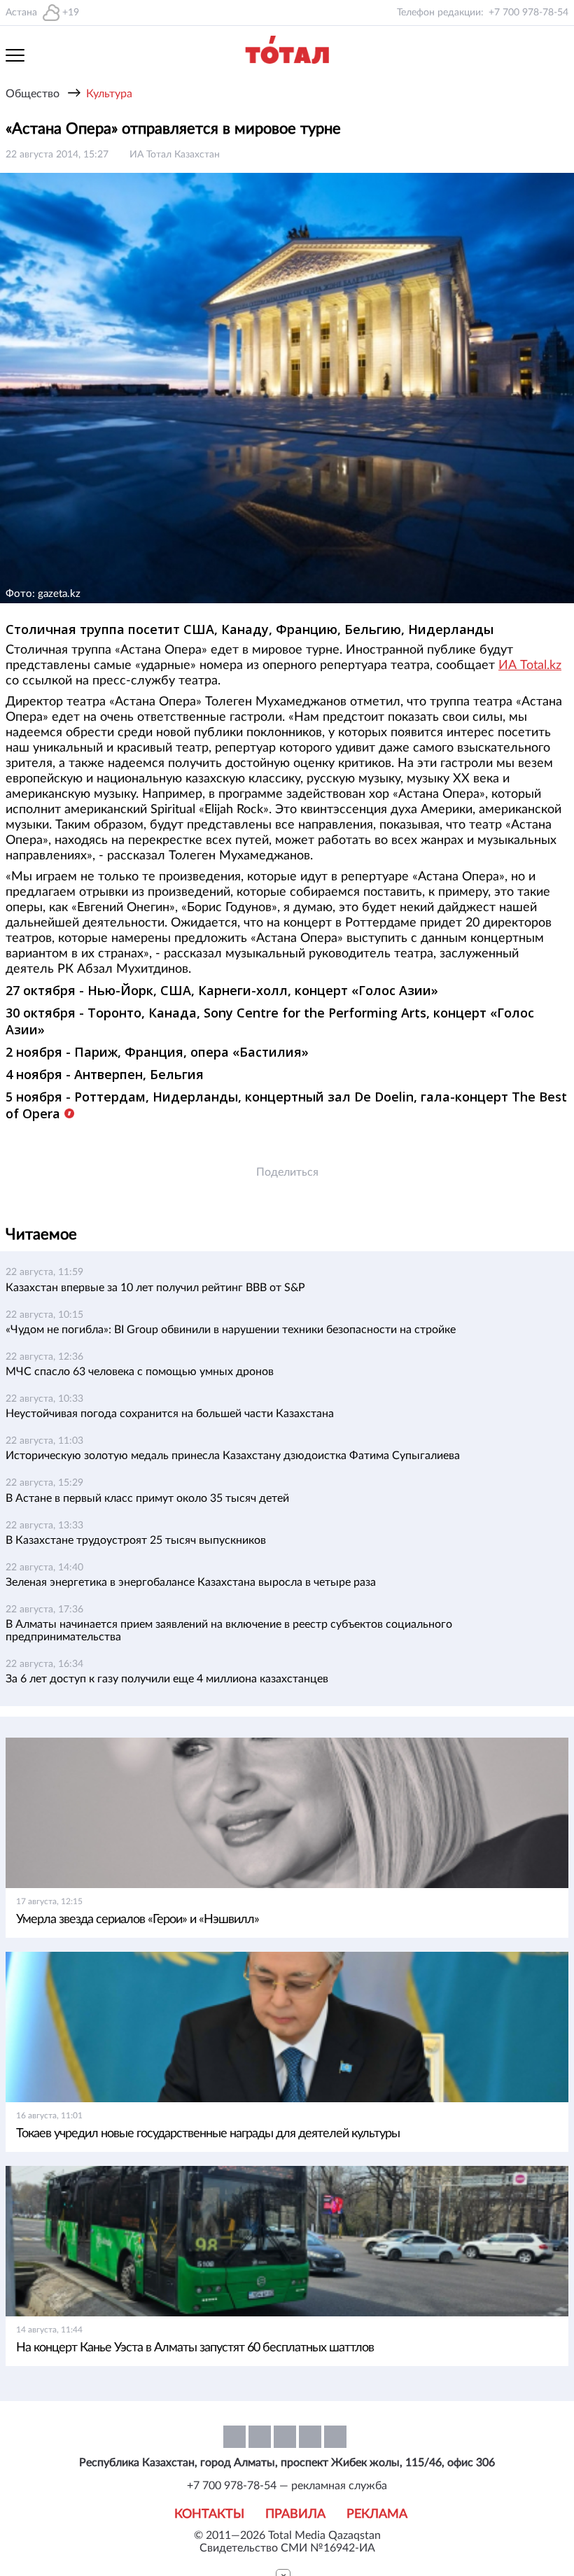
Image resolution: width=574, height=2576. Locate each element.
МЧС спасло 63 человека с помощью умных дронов (140, 1372)
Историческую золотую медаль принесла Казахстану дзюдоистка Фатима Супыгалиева (233, 1456)
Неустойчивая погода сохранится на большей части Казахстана (170, 1414)
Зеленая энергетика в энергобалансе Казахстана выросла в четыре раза (191, 1582)
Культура (109, 94)
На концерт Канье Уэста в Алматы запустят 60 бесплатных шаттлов (195, 2348)
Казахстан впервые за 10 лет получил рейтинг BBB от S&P (155, 1288)
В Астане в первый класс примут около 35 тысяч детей (147, 1498)
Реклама (377, 2514)
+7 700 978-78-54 (528, 13)
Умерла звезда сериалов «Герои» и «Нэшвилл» (138, 1920)
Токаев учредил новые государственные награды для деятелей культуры (208, 2134)
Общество (33, 94)
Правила (295, 2514)
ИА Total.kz (530, 666)
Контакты (209, 2514)
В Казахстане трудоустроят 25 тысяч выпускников (136, 1540)
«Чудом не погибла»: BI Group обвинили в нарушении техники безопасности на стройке (231, 1330)
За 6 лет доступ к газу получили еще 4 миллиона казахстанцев (167, 1679)
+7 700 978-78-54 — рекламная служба (287, 2486)
